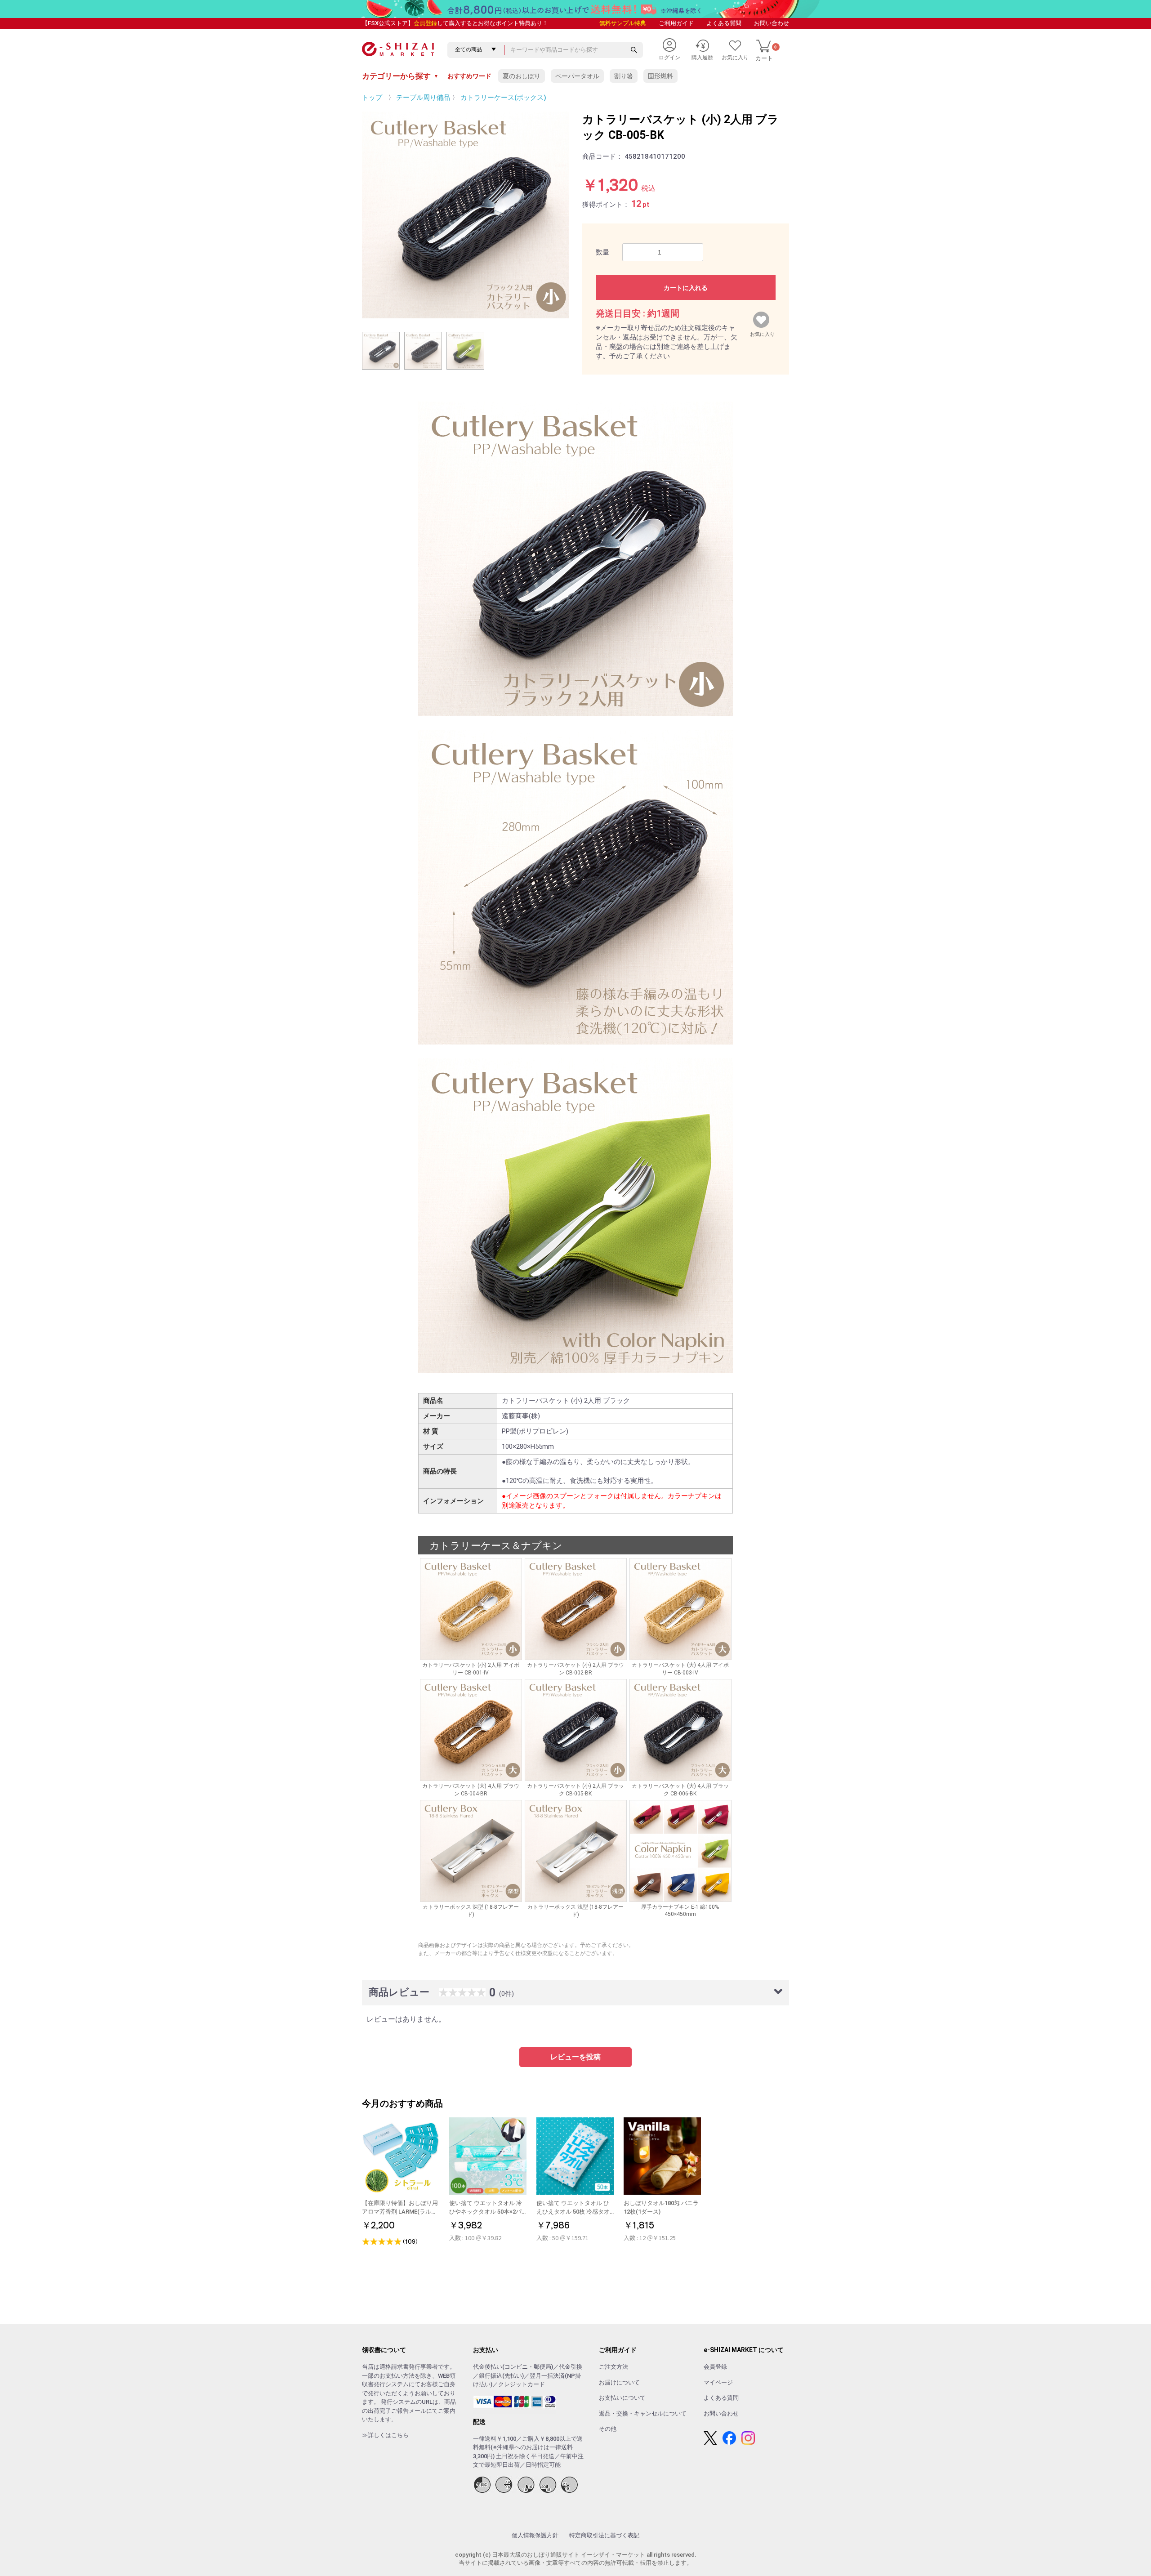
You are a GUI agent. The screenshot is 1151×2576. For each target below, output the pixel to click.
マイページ (718, 2382)
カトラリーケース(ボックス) (503, 98)
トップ (372, 98)
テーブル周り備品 (423, 98)
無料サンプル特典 (623, 23)
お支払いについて (622, 2398)
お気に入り (762, 332)
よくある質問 (724, 23)
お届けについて (619, 2382)
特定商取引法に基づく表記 (604, 2535)
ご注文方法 (613, 2367)
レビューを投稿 (575, 2057)
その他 (608, 2429)
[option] (465, 215)
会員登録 (425, 23)
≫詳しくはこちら (385, 2435)
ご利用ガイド (676, 23)
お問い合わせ (772, 23)
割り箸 (624, 76)
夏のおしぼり (522, 76)
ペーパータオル (577, 76)
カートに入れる (686, 288)
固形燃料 (660, 76)
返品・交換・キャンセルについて (643, 2413)
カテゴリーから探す (400, 76)
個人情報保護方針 (535, 2535)
